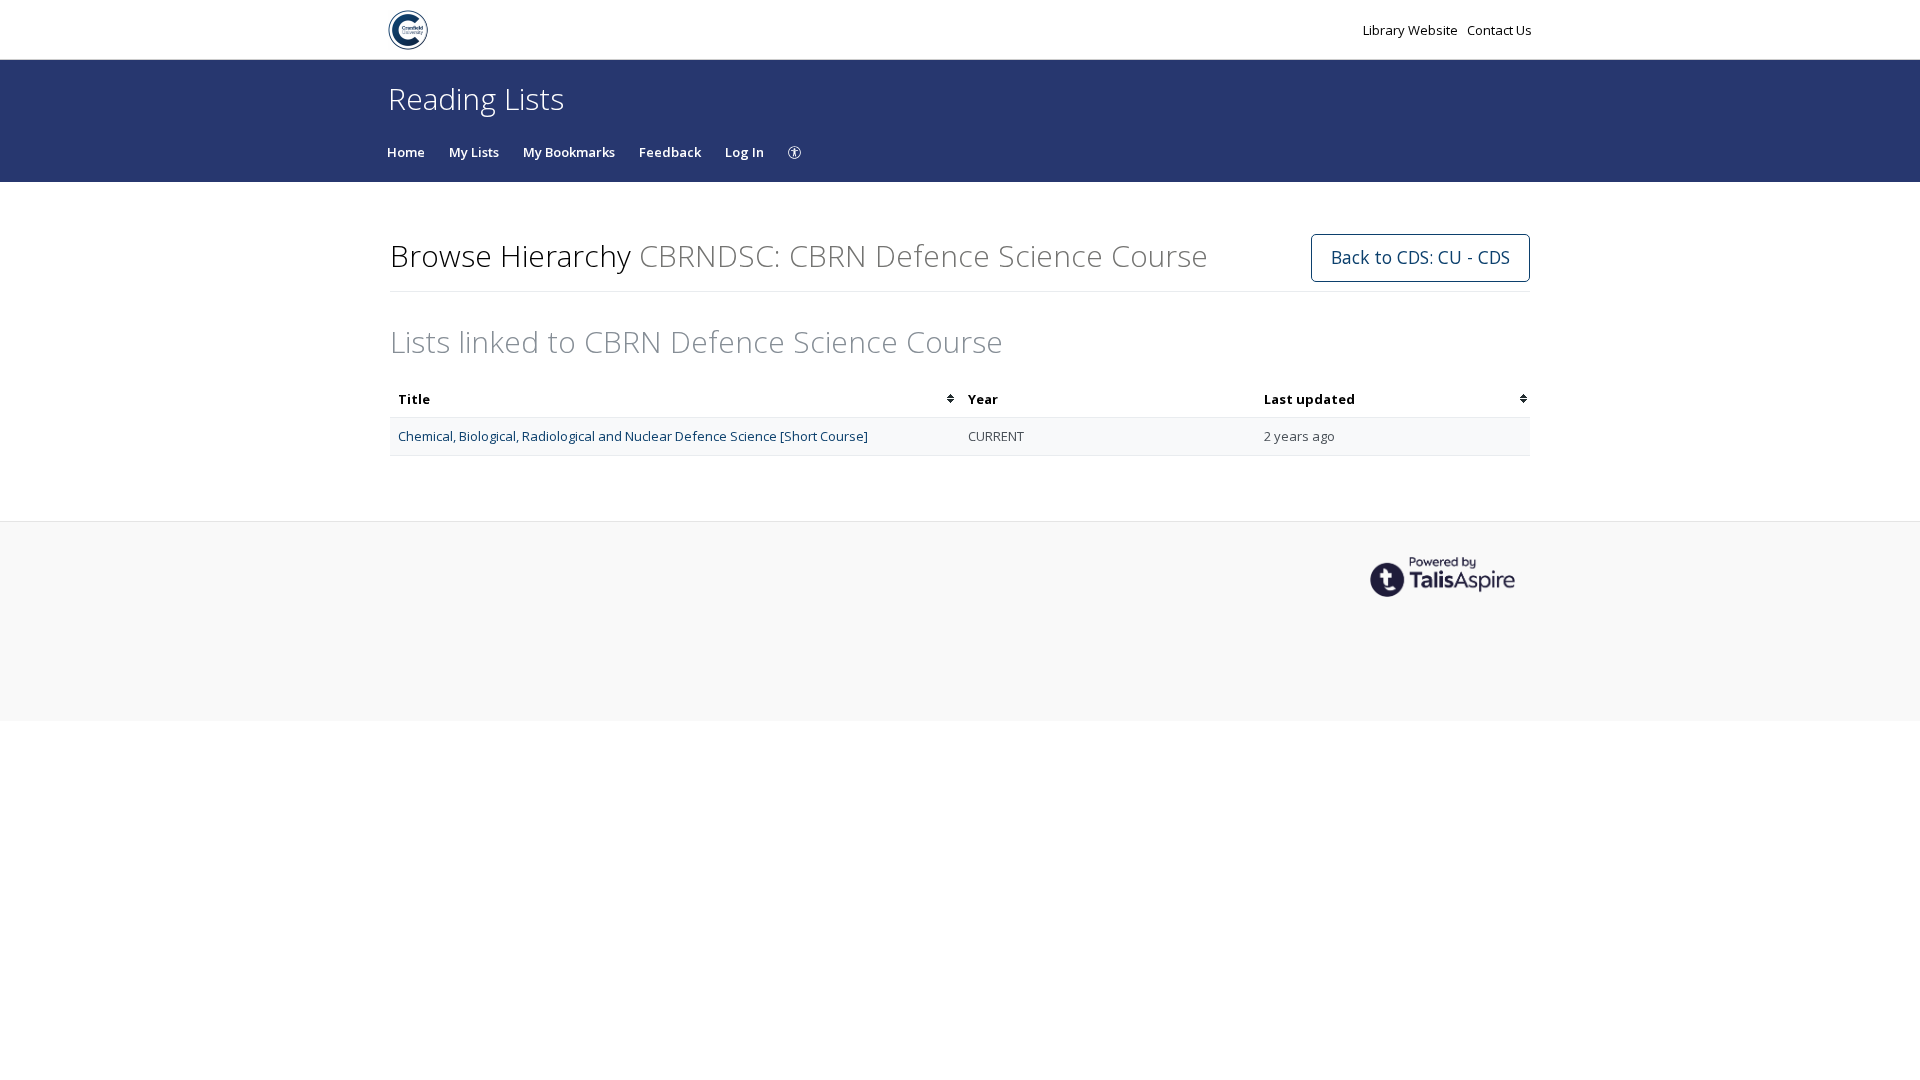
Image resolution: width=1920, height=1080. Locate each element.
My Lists (474, 152)
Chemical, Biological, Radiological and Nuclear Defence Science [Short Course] (633, 436)
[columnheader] (675, 399)
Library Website (1412, 30)
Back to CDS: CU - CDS (1420, 257)
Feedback (670, 152)
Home (406, 152)
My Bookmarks (569, 152)
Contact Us (1499, 30)
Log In (744, 152)
